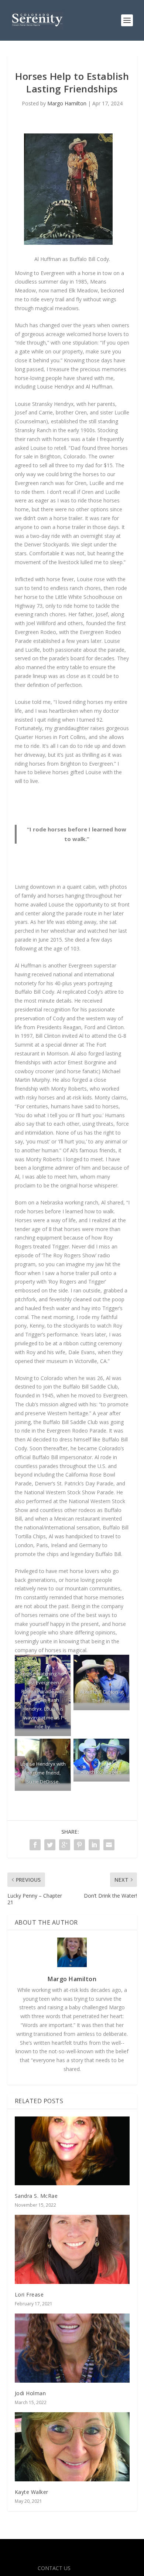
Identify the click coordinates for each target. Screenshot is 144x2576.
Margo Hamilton (67, 103)
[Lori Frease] (72, 2249)
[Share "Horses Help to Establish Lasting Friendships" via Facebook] (35, 1845)
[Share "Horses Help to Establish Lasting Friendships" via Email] (109, 1845)
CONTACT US (54, 2568)
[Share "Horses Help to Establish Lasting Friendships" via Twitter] (50, 1845)
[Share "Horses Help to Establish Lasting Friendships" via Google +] (65, 1845)
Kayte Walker (32, 2492)
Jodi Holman (30, 2393)
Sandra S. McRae (36, 2196)
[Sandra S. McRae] (72, 2151)
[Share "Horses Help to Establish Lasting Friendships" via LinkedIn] (94, 1845)
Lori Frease (29, 2294)
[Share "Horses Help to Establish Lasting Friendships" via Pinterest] (79, 1845)
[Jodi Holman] (72, 2348)
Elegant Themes (71, 2549)
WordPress (72, 2557)
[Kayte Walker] (72, 2447)
